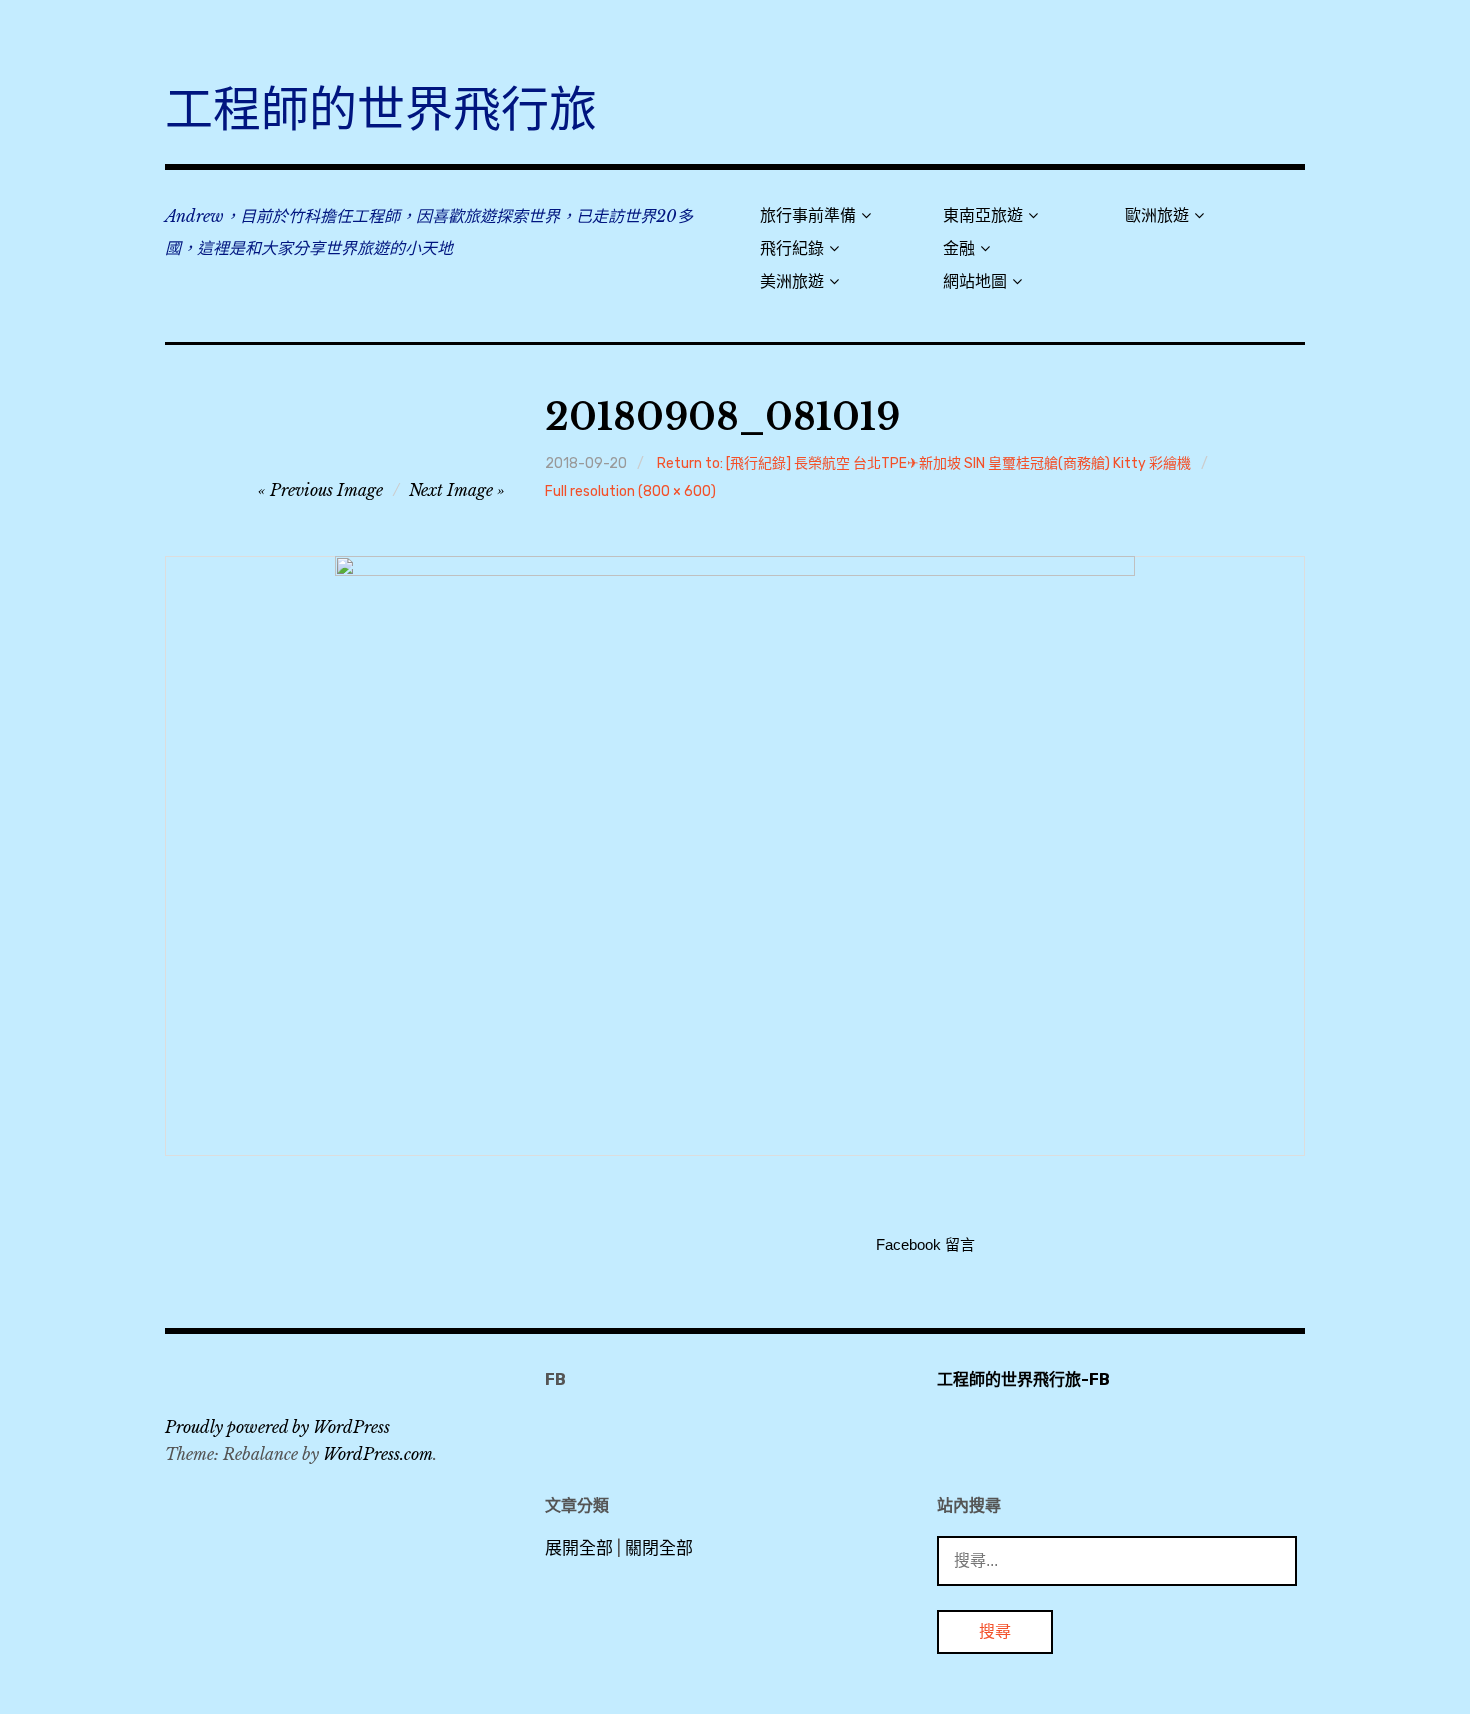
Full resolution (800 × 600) (630, 491)
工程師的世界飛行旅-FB (1023, 1379)
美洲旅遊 (792, 281)
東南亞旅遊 (983, 215)
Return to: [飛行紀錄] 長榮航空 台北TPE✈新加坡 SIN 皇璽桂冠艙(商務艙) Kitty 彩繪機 (924, 463)
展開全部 (579, 1548)
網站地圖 (975, 281)
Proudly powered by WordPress (277, 1427)
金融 (959, 248)
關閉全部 (659, 1548)
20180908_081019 (722, 417)
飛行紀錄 (792, 248)
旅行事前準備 (808, 215)
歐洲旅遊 (1157, 215)
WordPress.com (378, 1454)
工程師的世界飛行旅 (381, 109)
